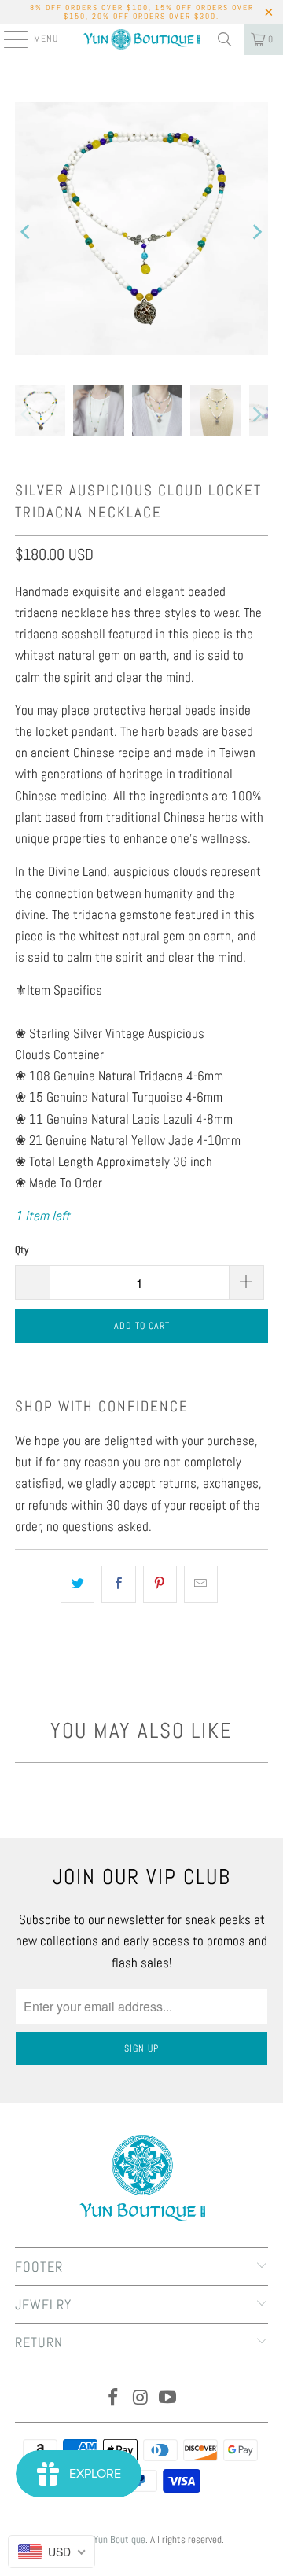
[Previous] (27, 232)
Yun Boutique (119, 2539)
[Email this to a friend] (201, 1584)
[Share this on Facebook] (118, 1584)
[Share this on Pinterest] (160, 1584)
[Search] (225, 39)
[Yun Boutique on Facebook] (113, 2399)
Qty (22, 1250)
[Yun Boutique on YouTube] (168, 2399)
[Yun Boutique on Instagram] (141, 2399)
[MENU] (7, 39)
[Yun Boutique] (141, 39)
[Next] (256, 232)
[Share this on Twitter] (77, 1584)
